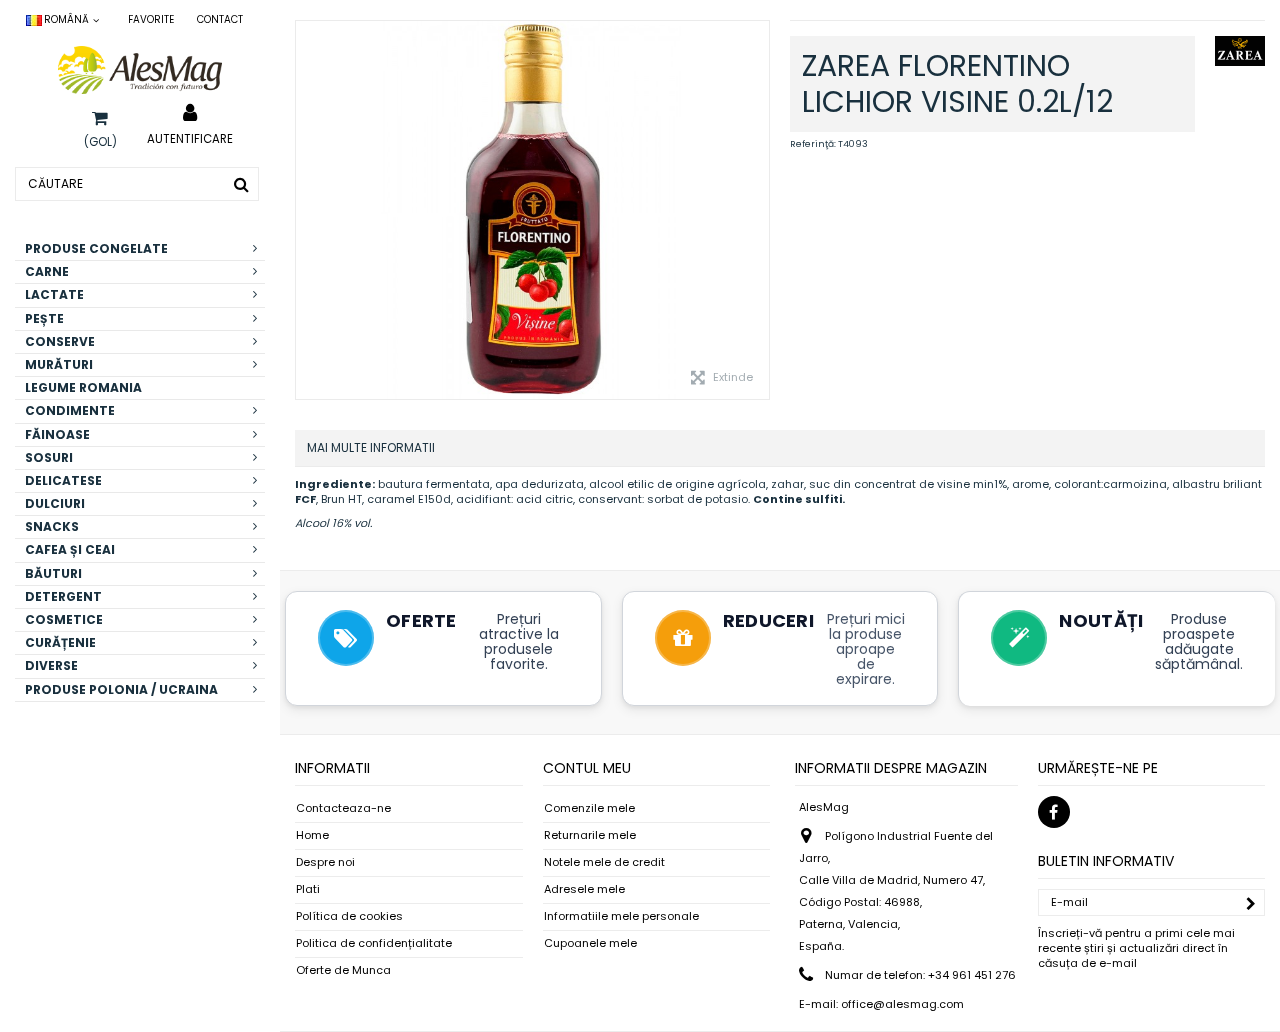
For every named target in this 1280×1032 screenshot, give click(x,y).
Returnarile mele (590, 835)
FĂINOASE (57, 434)
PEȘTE (44, 318)
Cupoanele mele (590, 943)
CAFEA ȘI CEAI (70, 549)
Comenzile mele (589, 808)
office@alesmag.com (902, 1004)
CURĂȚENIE (60, 642)
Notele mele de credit (604, 862)
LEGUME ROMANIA (83, 387)
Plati (308, 889)
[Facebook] (1054, 812)
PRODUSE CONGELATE (96, 248)
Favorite (151, 19)
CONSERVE (60, 341)
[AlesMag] (140, 70)
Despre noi (325, 862)
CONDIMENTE (70, 410)
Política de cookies (349, 916)
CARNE (47, 271)
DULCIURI (55, 503)
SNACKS (52, 526)
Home (312, 835)
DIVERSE (51, 665)
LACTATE (54, 294)
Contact (220, 19)
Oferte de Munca (343, 970)
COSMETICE (64, 619)
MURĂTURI (59, 364)
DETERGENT (63, 596)
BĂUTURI (53, 573)
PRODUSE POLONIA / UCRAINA (121, 689)
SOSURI (49, 457)
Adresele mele (584, 889)
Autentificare (190, 138)
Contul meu (587, 768)
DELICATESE (63, 480)
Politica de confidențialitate (374, 943)
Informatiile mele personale (621, 916)
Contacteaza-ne (343, 808)
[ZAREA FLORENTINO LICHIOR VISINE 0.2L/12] (532, 210)
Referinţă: (813, 144)
